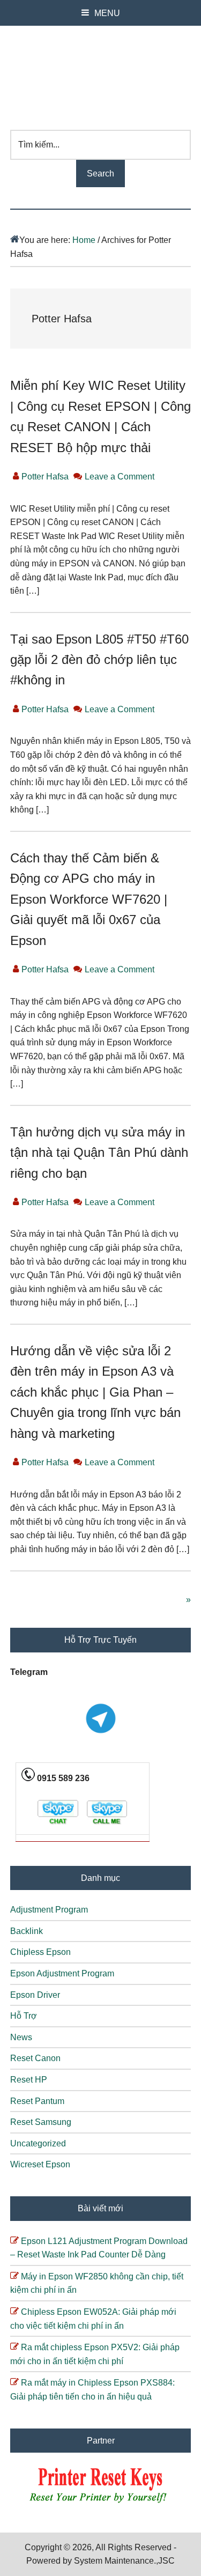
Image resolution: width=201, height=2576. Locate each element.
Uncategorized (38, 2143)
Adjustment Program (49, 1910)
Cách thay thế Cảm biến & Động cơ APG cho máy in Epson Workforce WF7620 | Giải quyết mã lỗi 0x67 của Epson (89, 899)
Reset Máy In (101, 72)
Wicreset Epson (40, 2164)
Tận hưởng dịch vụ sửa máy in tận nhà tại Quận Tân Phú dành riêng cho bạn (99, 1153)
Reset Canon (35, 2058)
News (21, 2037)
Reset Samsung (41, 2122)
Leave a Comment (120, 477)
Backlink (27, 1931)
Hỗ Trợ (24, 2016)
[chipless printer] (100, 2504)
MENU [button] (107, 13)
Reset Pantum (37, 2101)
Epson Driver (35, 1995)
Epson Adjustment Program (62, 1973)
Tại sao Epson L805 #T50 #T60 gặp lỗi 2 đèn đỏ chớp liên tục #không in (99, 660)
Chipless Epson (40, 1952)
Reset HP (29, 2080)
